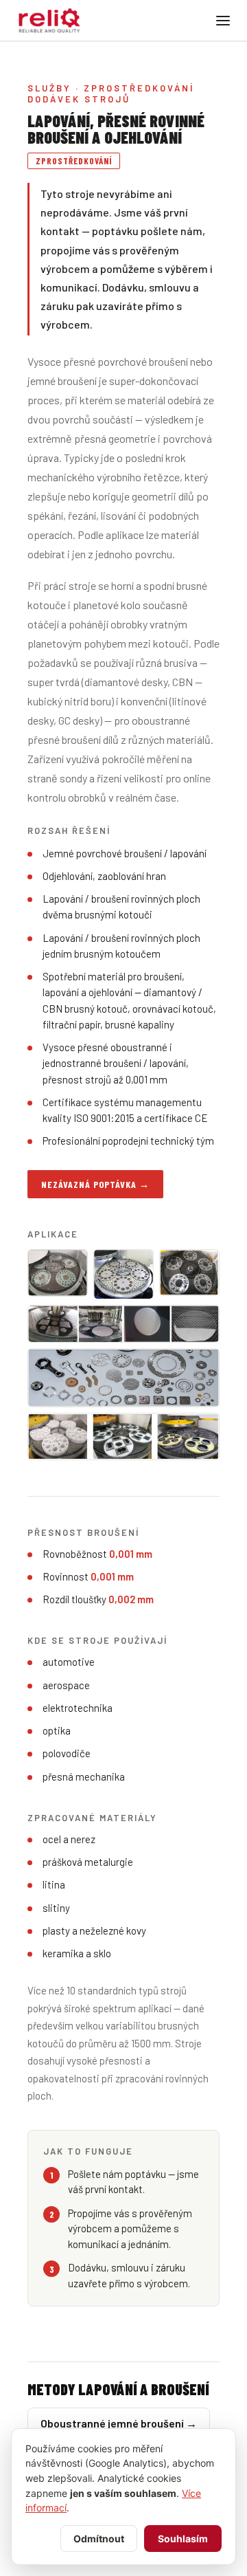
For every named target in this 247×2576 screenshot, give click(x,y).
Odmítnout (99, 2539)
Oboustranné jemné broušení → (119, 2423)
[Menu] (223, 21)
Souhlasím (183, 2539)
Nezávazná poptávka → (95, 1184)
